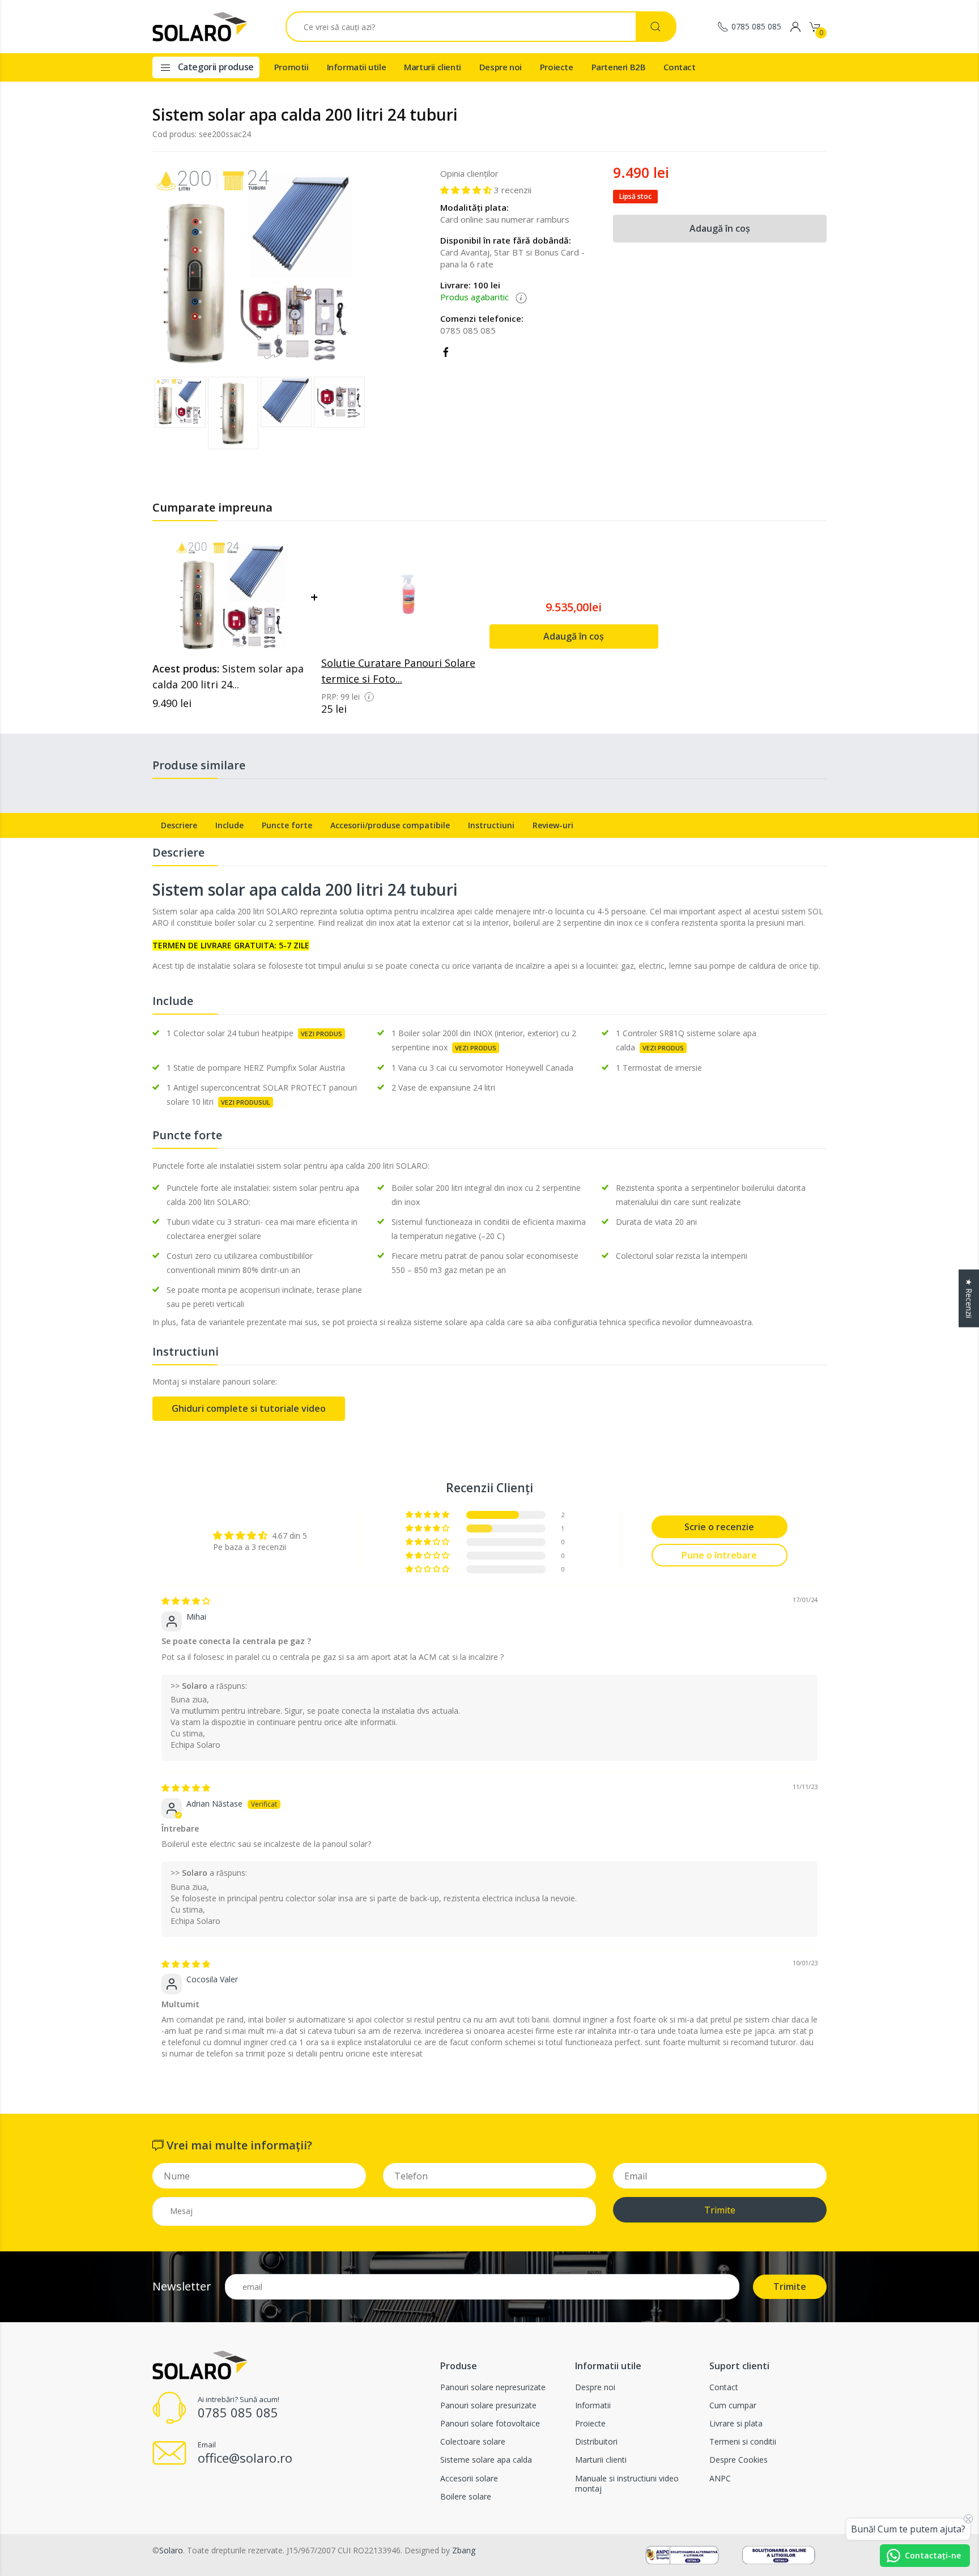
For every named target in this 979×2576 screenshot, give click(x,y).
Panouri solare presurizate (488, 2405)
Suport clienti (739, 2366)
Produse (459, 2366)
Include (229, 825)
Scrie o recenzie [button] (719, 1527)
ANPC (720, 2478)
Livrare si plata (736, 2423)
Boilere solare (466, 2496)
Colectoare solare (473, 2441)
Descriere (179, 825)
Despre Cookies (738, 2460)
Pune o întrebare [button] (719, 1555)
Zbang (464, 2550)
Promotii (291, 67)
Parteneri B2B (619, 67)
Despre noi (501, 67)
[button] (358, 414)
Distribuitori (596, 2441)
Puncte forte (287, 825)
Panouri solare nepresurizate (493, 2387)
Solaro (171, 2550)
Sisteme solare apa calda (486, 2460)
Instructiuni (491, 825)
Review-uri (553, 825)
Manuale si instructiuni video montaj (627, 2483)
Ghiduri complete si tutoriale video (249, 1408)
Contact (679, 67)
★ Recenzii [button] (969, 1298)
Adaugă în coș (720, 228)
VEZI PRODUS (322, 1034)
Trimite (720, 2210)
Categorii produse (215, 67)
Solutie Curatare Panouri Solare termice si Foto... (398, 671)
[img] (186, 1601)
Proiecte (557, 67)
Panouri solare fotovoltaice (490, 2423)
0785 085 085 (756, 26)
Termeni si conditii (743, 2441)
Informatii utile (357, 67)
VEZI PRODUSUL (246, 1102)
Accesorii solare (469, 2478)
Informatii (593, 2405)
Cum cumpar (733, 2405)
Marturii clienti (433, 67)
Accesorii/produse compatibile (390, 825)
